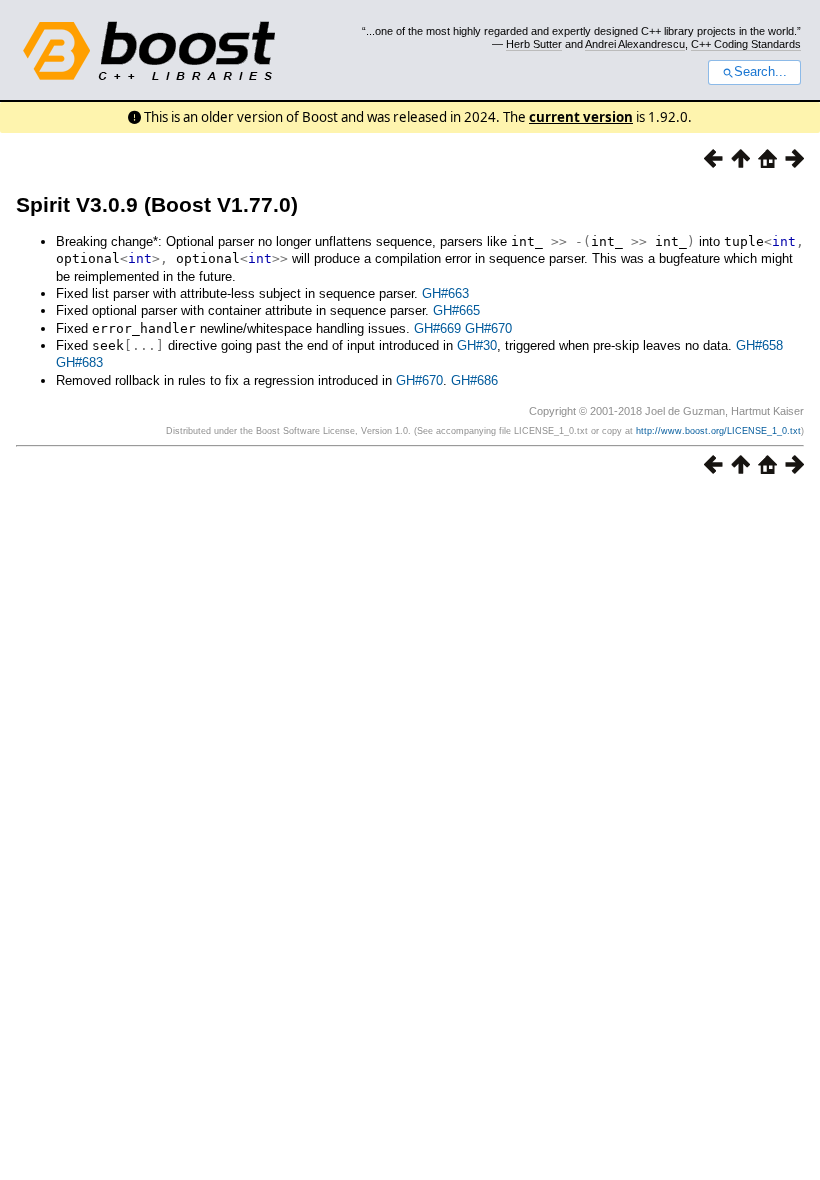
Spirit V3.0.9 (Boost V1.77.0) (157, 204)
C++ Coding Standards (746, 44)
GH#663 (445, 293)
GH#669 (437, 328)
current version (581, 117)
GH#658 (759, 345)
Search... (760, 72)
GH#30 (477, 345)
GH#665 (456, 310)
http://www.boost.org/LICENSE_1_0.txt (718, 431)
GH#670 (488, 328)
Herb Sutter (534, 44)
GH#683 (79, 362)
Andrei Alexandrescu (635, 44)
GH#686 (474, 380)
